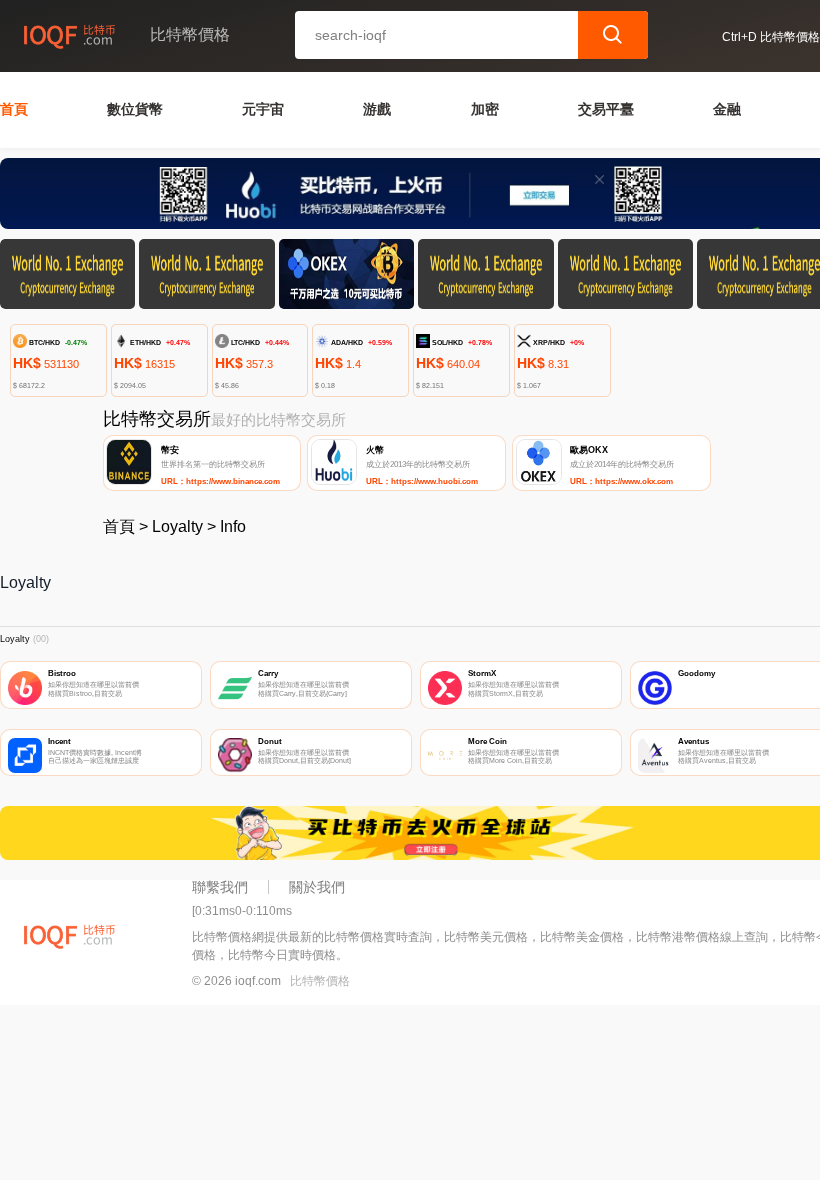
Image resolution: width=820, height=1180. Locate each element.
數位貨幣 (135, 109)
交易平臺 (606, 109)
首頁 (14, 109)
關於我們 (317, 887)
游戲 (377, 109)
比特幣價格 (320, 981)
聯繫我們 (220, 887)
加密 (485, 109)
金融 (727, 109)
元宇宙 (263, 109)
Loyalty (177, 526)
